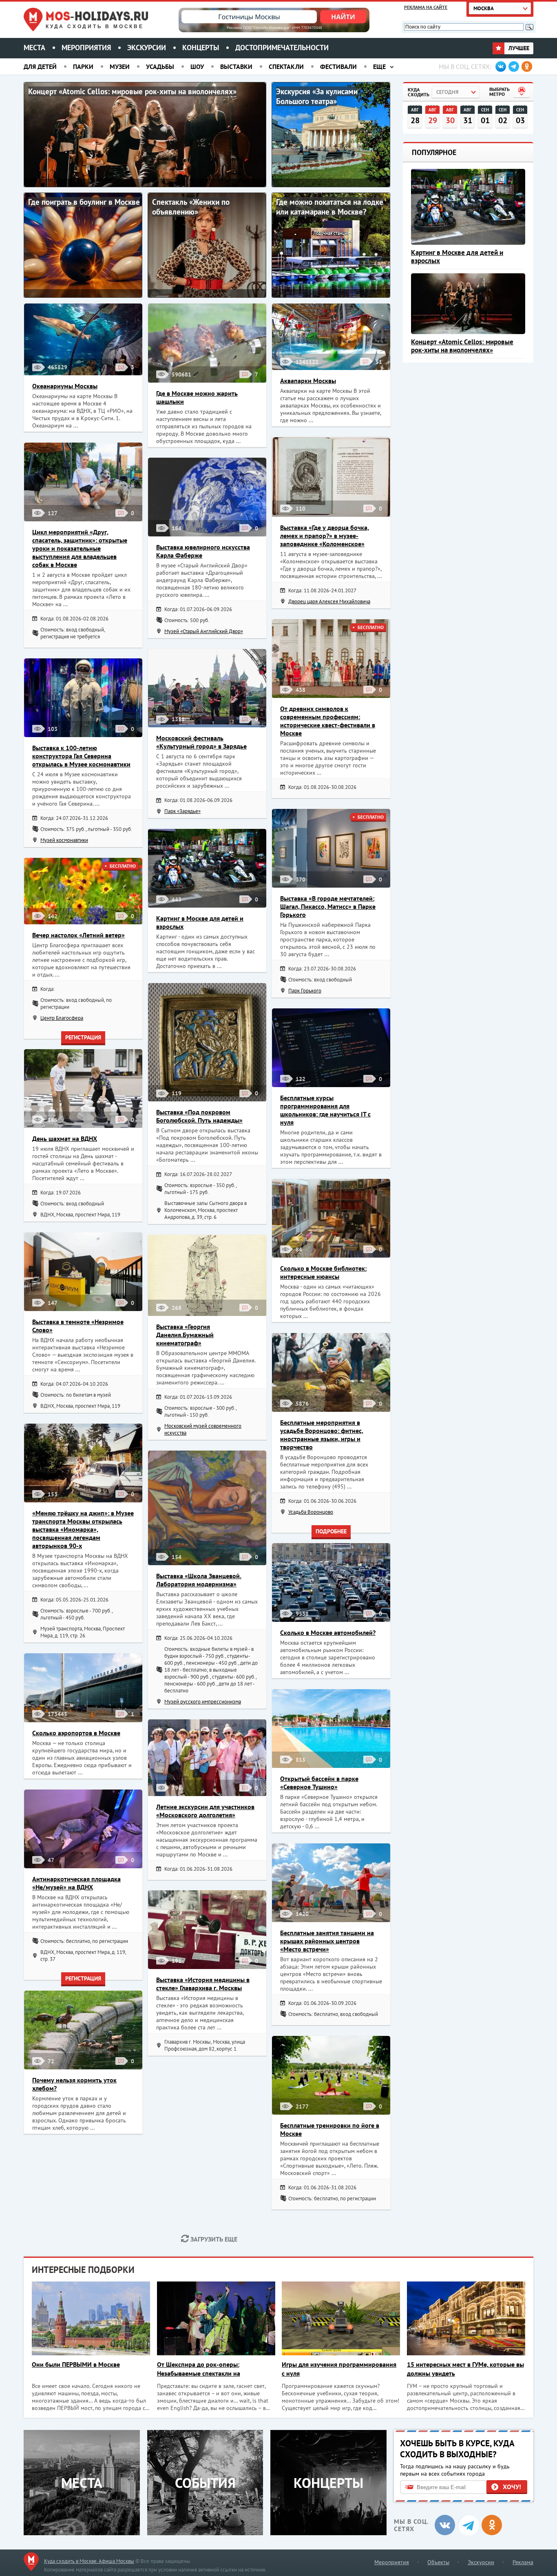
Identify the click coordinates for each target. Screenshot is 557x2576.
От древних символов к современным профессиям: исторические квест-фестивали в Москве (328, 721)
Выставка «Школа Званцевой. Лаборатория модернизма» (199, 1580)
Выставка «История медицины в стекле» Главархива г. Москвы (203, 1984)
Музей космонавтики (64, 840)
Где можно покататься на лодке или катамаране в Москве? (330, 207)
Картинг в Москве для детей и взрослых (457, 257)
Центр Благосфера (62, 1018)
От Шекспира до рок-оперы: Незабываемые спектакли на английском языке (199, 2369)
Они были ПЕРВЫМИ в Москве (76, 2364)
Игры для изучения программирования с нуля (339, 2369)
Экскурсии (147, 48)
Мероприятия (86, 48)
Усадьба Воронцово (311, 1512)
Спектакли (286, 66)
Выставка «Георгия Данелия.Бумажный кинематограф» (185, 1335)
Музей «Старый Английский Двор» (204, 631)
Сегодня (447, 92)
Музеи (120, 66)
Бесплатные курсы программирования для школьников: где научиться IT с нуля (325, 1110)
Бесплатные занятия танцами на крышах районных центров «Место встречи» (327, 1941)
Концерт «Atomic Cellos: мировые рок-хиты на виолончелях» (132, 91)
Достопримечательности (282, 48)
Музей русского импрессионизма (203, 1702)
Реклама (523, 2562)
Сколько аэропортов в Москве (76, 1733)
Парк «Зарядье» (182, 811)
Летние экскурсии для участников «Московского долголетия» (205, 1811)
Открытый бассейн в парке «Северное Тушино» (319, 1783)
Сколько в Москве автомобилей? (328, 1632)
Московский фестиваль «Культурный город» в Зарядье (201, 742)
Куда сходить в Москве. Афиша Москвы (89, 2561)
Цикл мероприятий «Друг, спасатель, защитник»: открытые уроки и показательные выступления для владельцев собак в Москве (80, 548)
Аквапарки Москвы (308, 381)
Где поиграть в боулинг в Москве (84, 202)
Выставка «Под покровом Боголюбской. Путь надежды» (199, 1116)
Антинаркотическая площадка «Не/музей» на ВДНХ (76, 1883)
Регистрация (83, 1037)
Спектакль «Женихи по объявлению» (191, 207)
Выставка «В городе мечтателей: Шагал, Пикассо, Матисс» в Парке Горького (328, 906)
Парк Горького (305, 991)
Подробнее (331, 1531)
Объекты (438, 2562)
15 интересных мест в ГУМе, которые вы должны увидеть (465, 2369)
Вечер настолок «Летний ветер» (78, 935)
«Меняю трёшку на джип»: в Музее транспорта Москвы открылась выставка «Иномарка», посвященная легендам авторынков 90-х (83, 1529)
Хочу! (512, 2487)
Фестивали (338, 66)
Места (34, 48)
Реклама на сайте (426, 7)
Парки (83, 66)
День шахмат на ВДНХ (65, 1138)
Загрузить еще (213, 2239)
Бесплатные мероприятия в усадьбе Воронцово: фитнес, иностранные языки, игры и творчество (322, 1435)
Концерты (201, 48)
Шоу (197, 66)
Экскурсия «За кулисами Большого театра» (317, 96)
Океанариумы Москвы (65, 386)
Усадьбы (160, 66)
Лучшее (518, 48)
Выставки (236, 66)
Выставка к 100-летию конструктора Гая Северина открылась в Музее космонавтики (81, 756)
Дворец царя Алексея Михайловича (329, 601)
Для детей (40, 66)
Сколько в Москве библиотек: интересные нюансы (323, 1272)
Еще (379, 66)
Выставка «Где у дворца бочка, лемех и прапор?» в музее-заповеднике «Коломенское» (325, 536)
